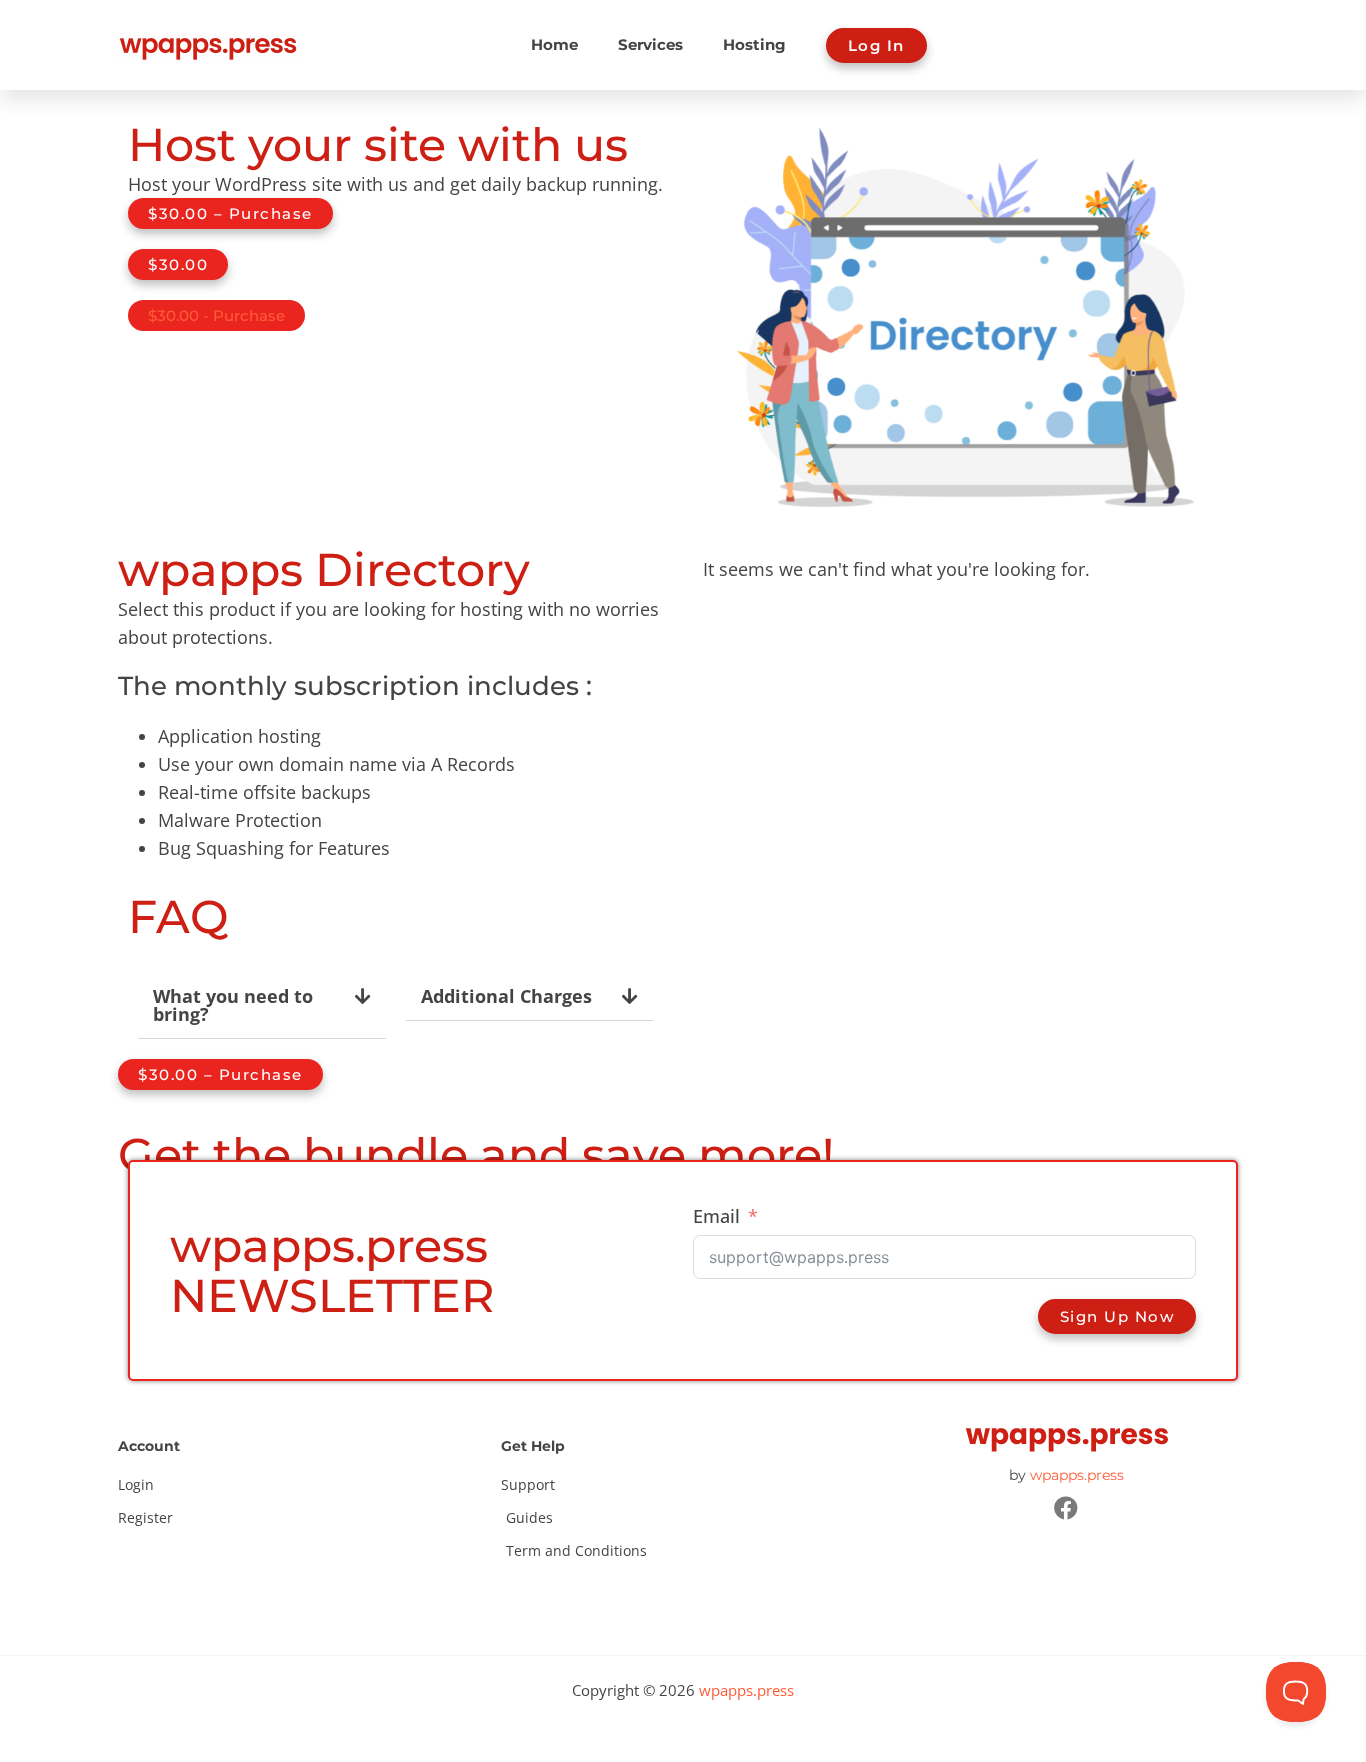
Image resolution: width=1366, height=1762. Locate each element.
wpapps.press (1077, 1475)
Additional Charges (506, 996)
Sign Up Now (1117, 1316)
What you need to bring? (233, 1005)
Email (716, 1216)
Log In (876, 45)
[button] (262, 1005)
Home (554, 44)
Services (650, 44)
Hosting (754, 44)
